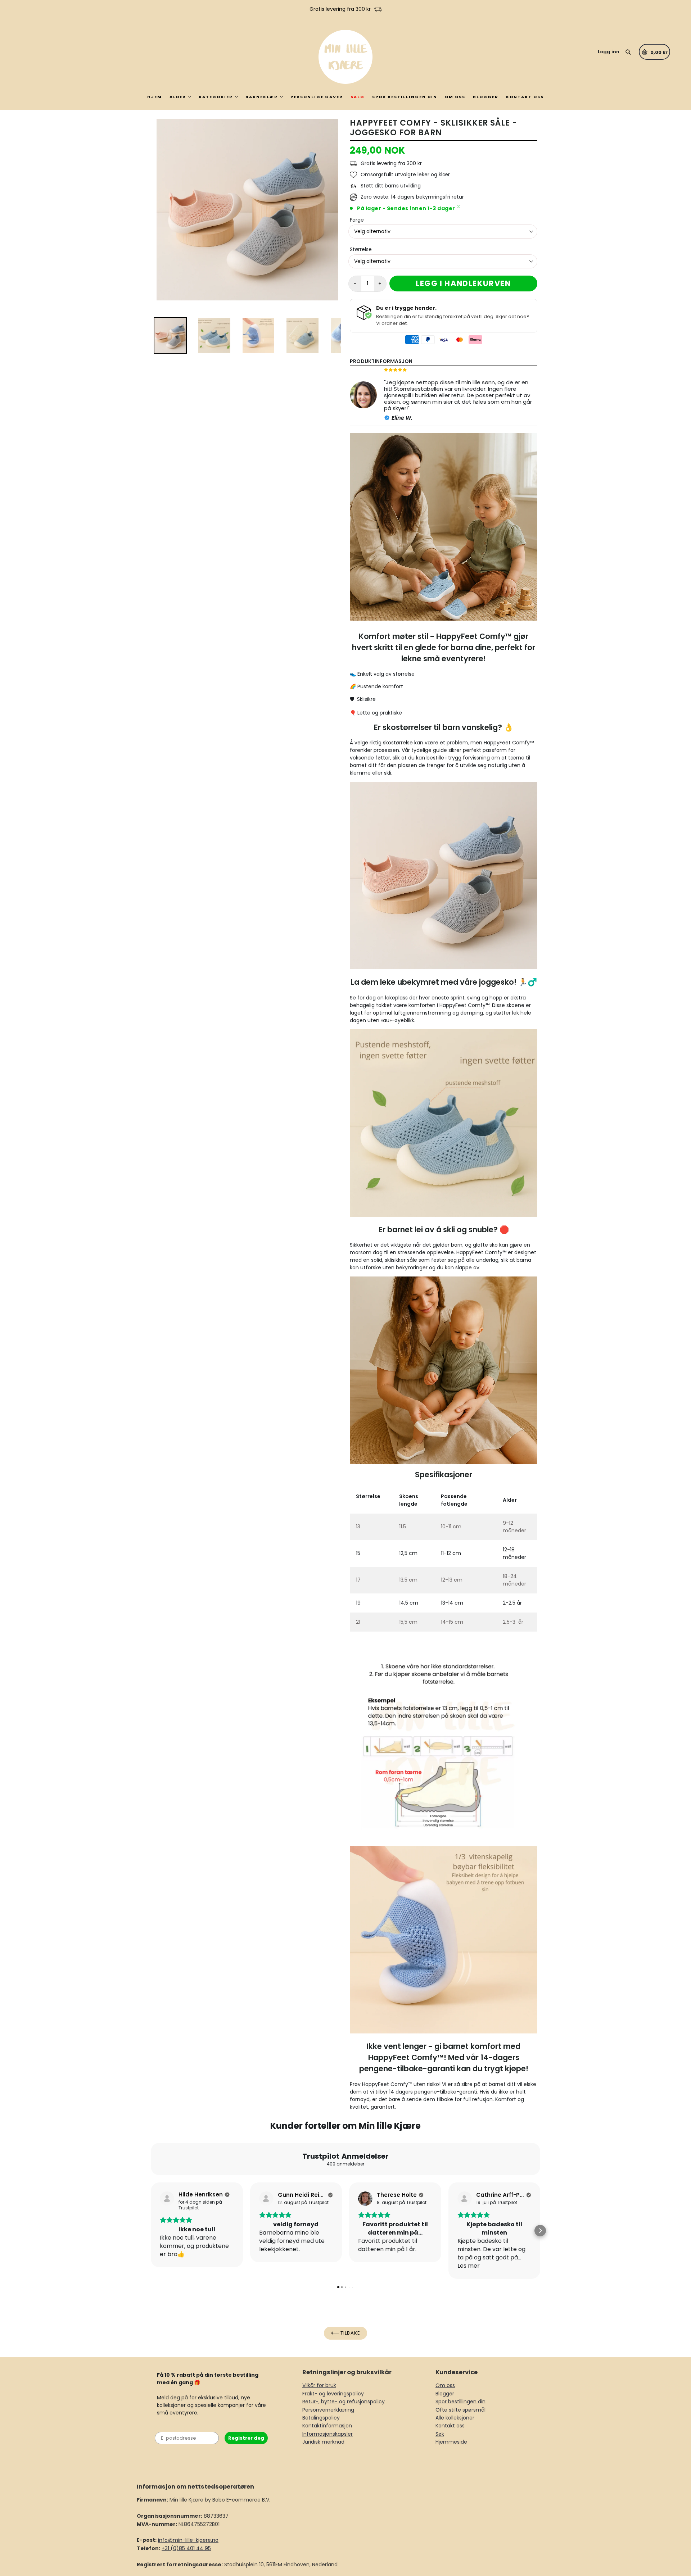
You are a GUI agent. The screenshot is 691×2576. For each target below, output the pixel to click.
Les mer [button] (469, 2266)
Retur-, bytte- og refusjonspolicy (344, 2402)
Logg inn (609, 52)
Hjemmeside (451, 2442)
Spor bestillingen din (405, 97)
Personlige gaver (317, 97)
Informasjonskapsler (328, 2434)
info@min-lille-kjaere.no (188, 2540)
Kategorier (216, 97)
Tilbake (349, 2333)
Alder (178, 97)
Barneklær (262, 97)
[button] (151, 2231)
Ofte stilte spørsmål (460, 2410)
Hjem (155, 97)
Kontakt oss (525, 97)
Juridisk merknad (323, 2442)
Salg (358, 97)
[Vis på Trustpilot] (167, 2199)
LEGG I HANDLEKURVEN (463, 283)
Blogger (486, 97)
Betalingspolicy (321, 2418)
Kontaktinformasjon (327, 2426)
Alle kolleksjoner (455, 2418)
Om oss (455, 97)
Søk (440, 2434)
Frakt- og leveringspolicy (333, 2394)
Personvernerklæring (328, 2410)
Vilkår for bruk (319, 2385)
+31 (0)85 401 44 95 (186, 2548)
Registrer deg (246, 2438)
